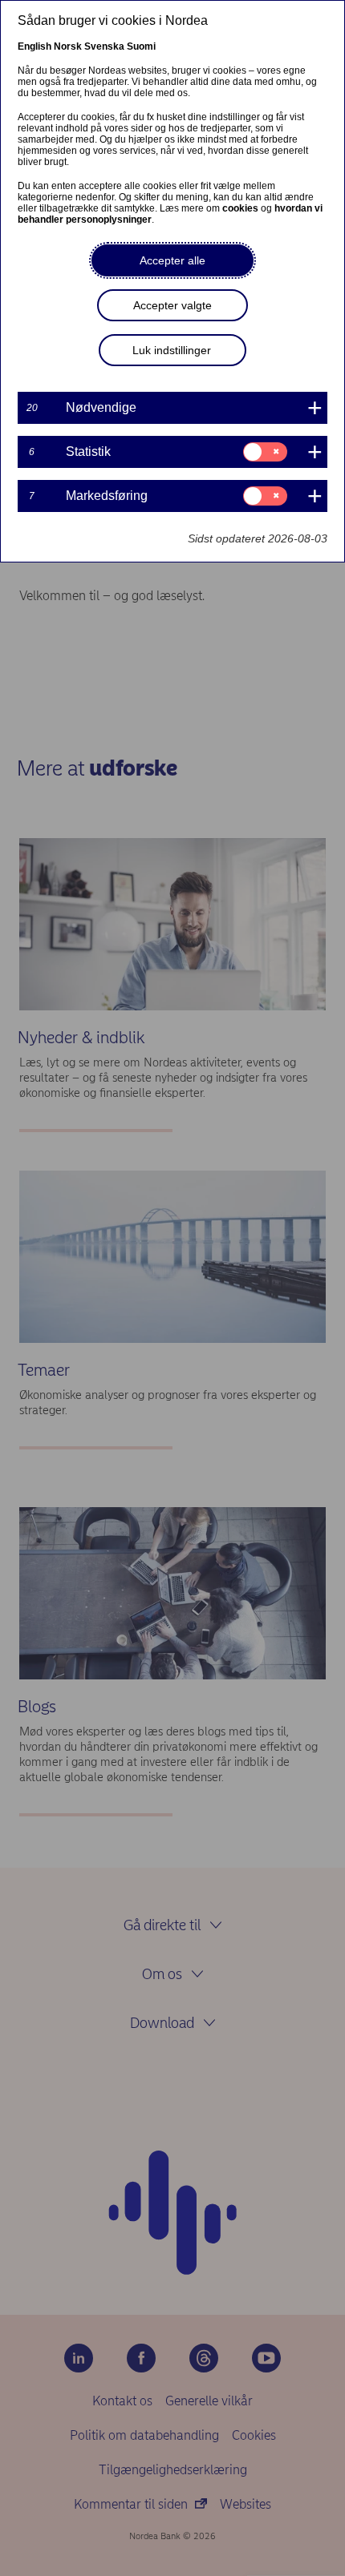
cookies (240, 208)
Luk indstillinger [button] (172, 350)
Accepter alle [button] (172, 260)
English (34, 46)
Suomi (141, 46)
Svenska (104, 46)
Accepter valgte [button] (172, 305)
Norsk (68, 46)
